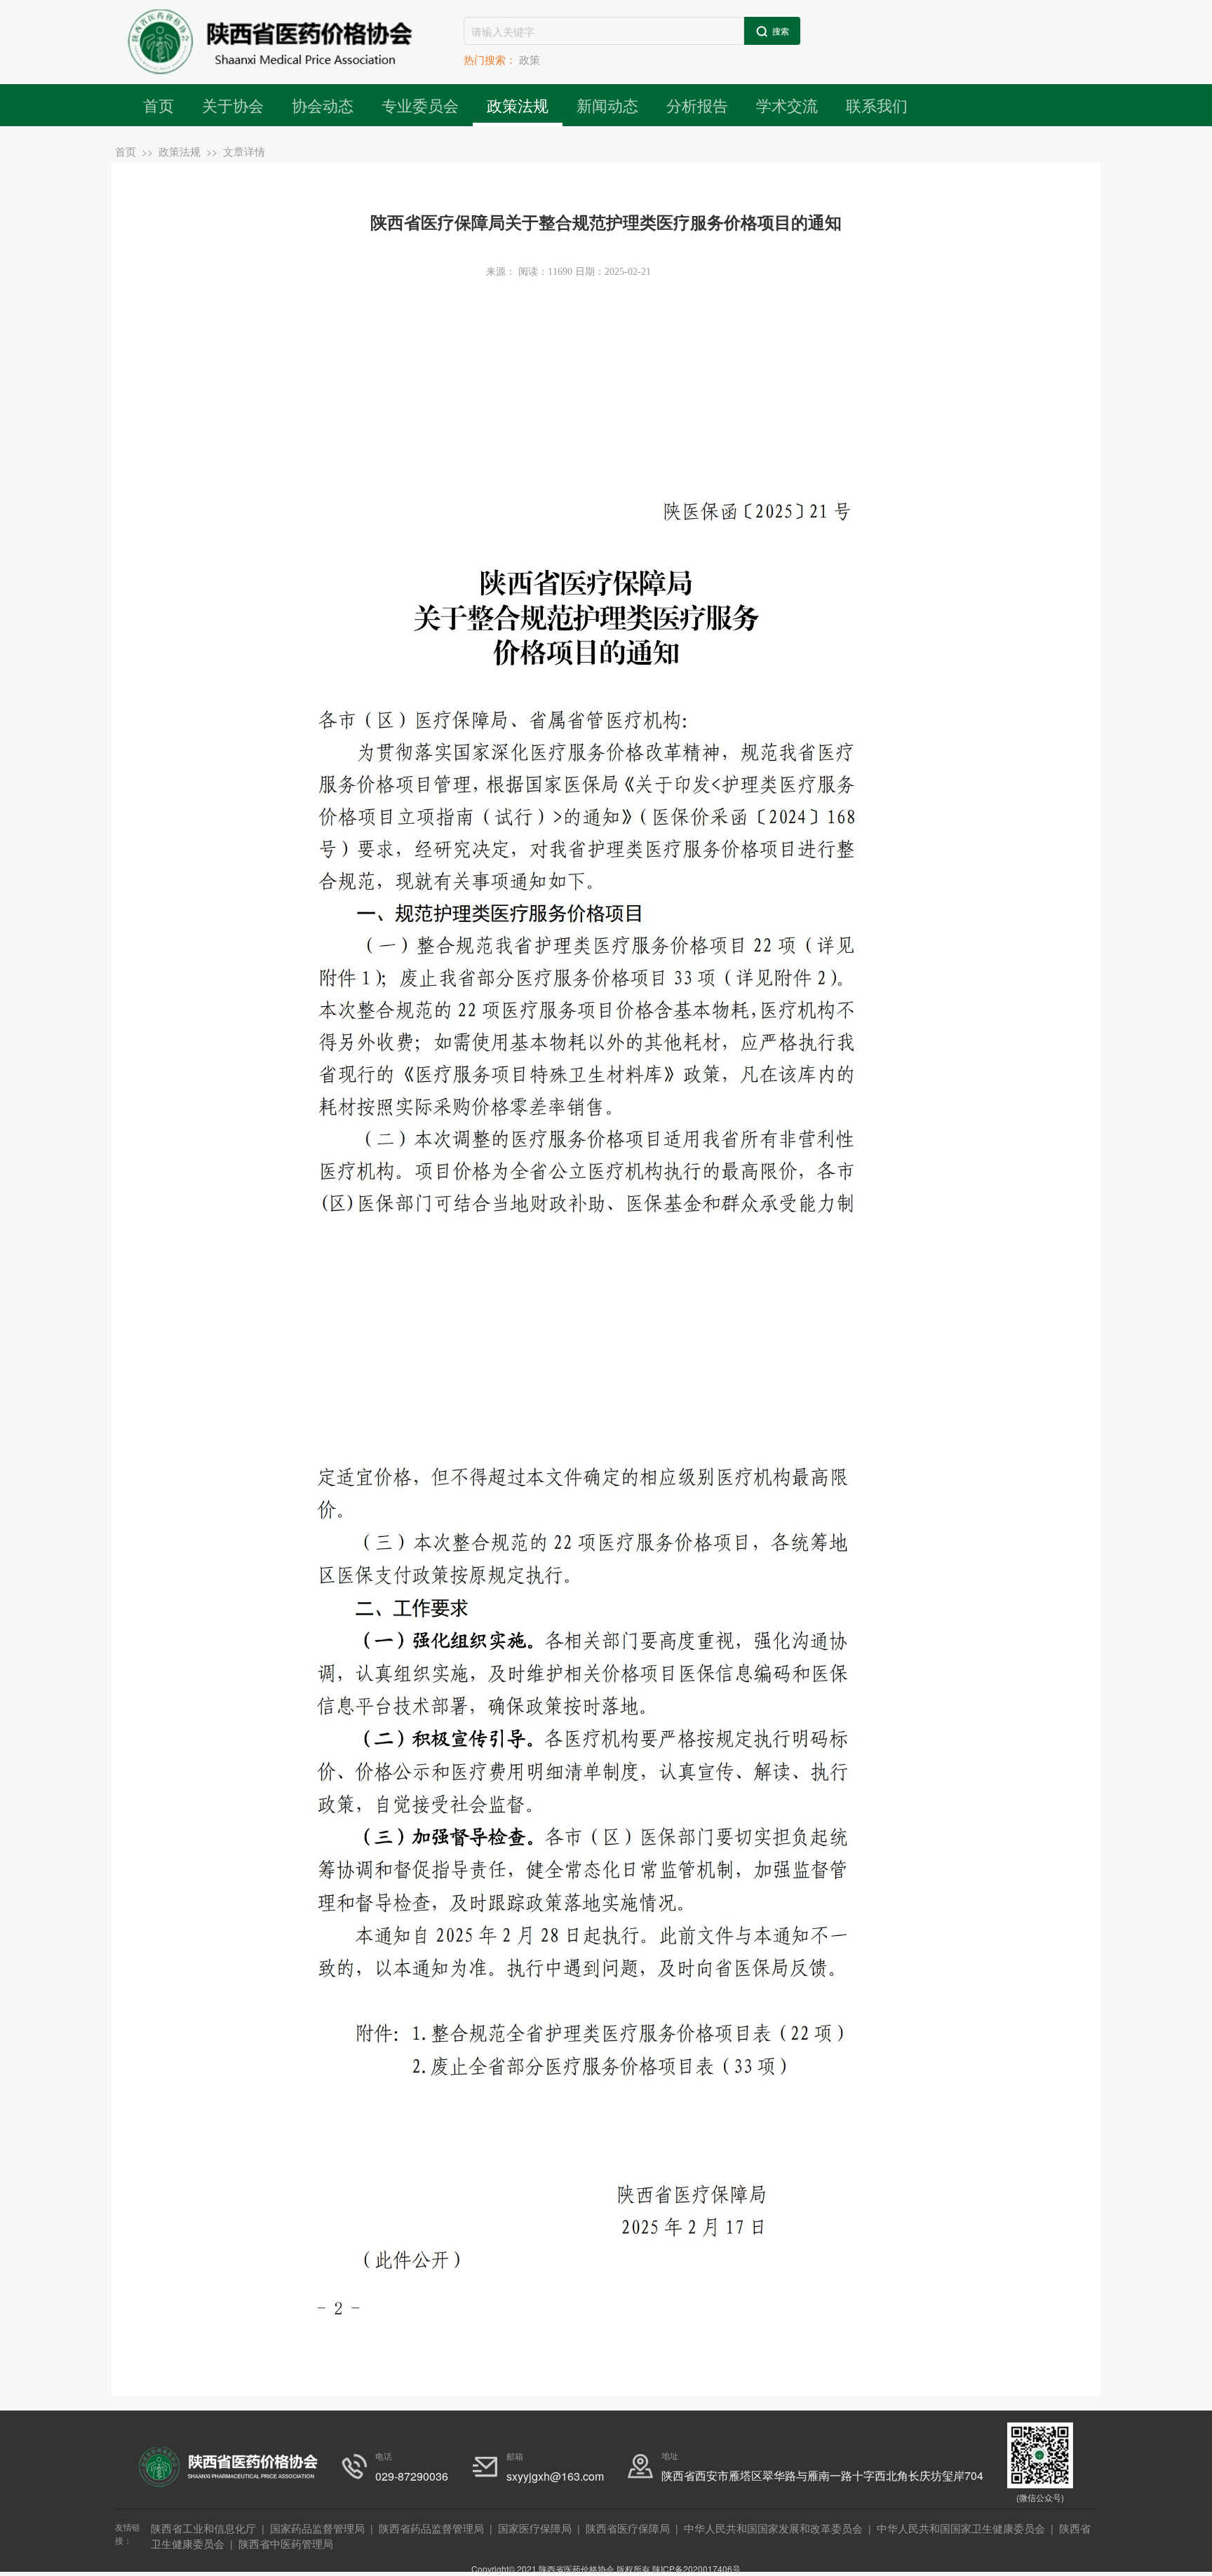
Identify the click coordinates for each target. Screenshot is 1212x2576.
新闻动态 (607, 105)
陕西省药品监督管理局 (431, 2528)
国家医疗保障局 (535, 2528)
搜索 (780, 30)
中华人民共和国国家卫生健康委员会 (961, 2528)
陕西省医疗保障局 (628, 2528)
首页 (159, 105)
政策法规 (518, 105)
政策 (530, 59)
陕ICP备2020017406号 (696, 2569)
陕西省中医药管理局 (286, 2543)
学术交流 (787, 105)
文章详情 (244, 151)
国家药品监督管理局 (317, 2528)
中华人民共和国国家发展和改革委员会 (773, 2528)
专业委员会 (420, 105)
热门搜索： (490, 59)
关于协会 (233, 105)
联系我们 (877, 105)
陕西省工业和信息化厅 (203, 2528)
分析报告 (697, 105)
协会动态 (323, 105)
